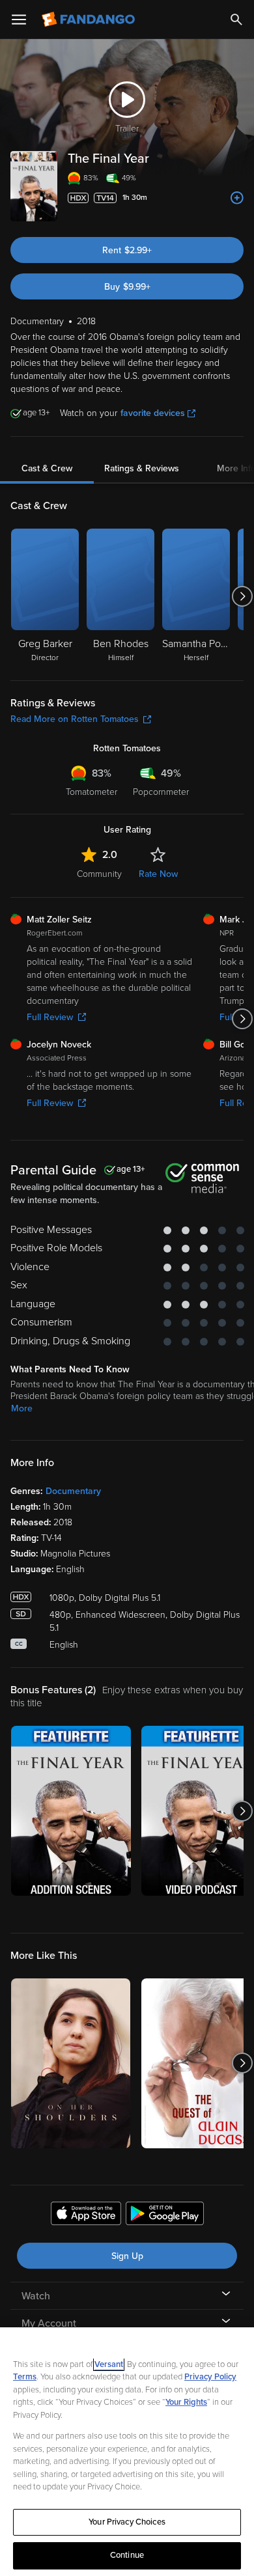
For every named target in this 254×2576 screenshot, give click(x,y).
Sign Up (127, 2256)
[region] (127, 2452)
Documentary (73, 1491)
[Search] (236, 20)
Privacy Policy (210, 2377)
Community (99, 874)
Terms (25, 2377)
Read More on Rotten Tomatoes (75, 719)
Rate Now (158, 874)
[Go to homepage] (90, 20)
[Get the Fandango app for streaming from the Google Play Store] (165, 2215)
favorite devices (153, 413)
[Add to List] (237, 198)
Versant (109, 2364)
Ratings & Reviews (142, 468)
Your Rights (186, 2402)
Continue (127, 2555)
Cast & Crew (47, 468)
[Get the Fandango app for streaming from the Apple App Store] (86, 2215)
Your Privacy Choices (127, 2522)
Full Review (50, 1017)
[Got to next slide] (242, 596)
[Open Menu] (19, 20)
